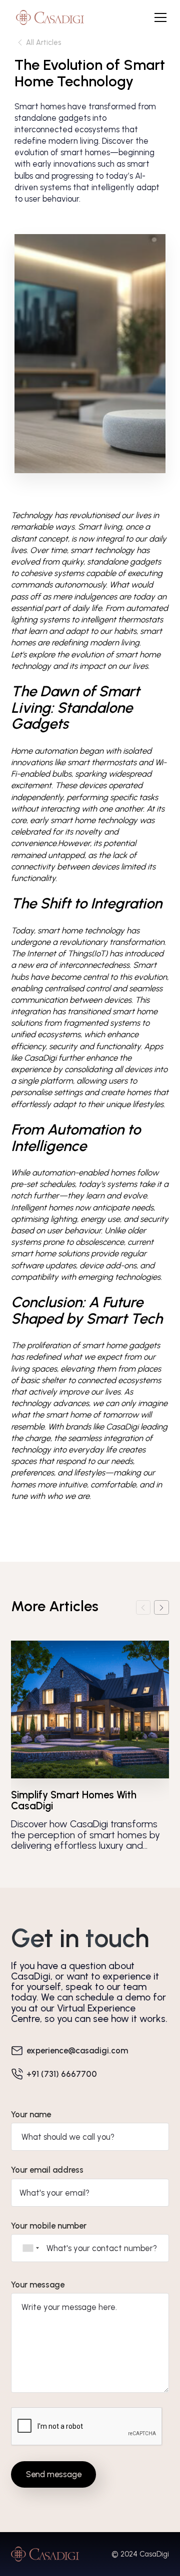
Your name (31, 2114)
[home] (47, 17)
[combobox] (30, 2248)
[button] (159, 17)
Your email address (47, 2170)
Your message (38, 2285)
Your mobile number (49, 2226)
